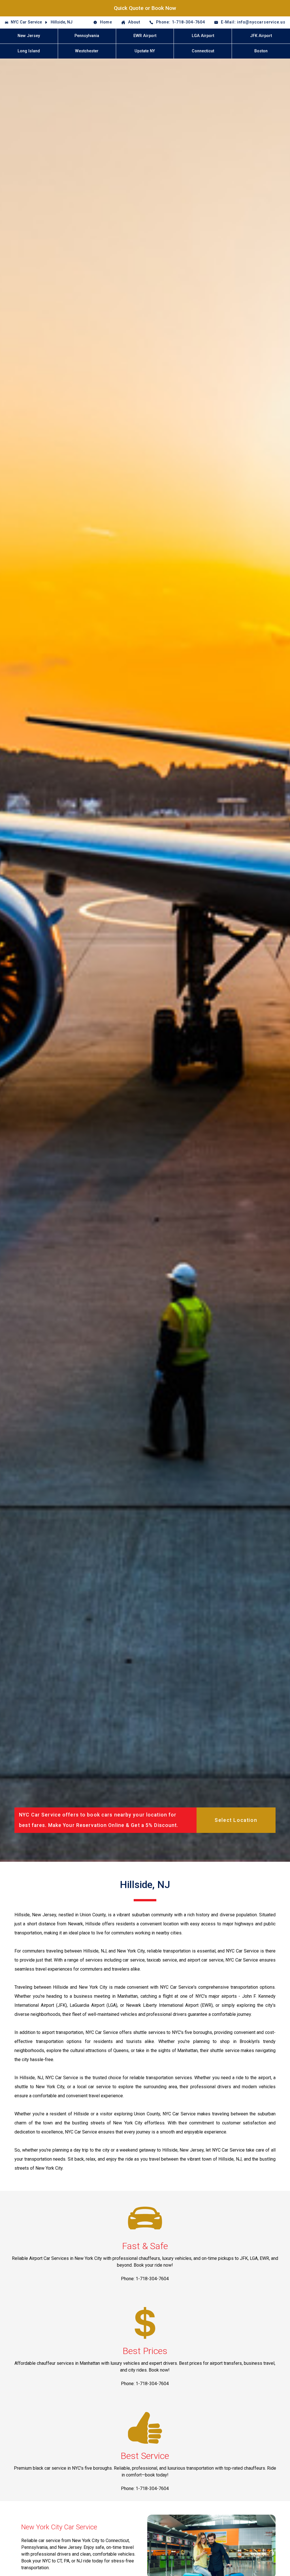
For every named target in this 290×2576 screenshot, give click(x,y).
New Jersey (29, 36)
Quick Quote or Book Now (145, 8)
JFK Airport (261, 36)
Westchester (87, 51)
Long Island (29, 51)
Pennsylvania (87, 36)
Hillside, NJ (62, 22)
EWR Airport (145, 36)
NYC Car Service (26, 22)
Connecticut (203, 51)
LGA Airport (203, 36)
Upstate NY (145, 51)
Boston (261, 51)
